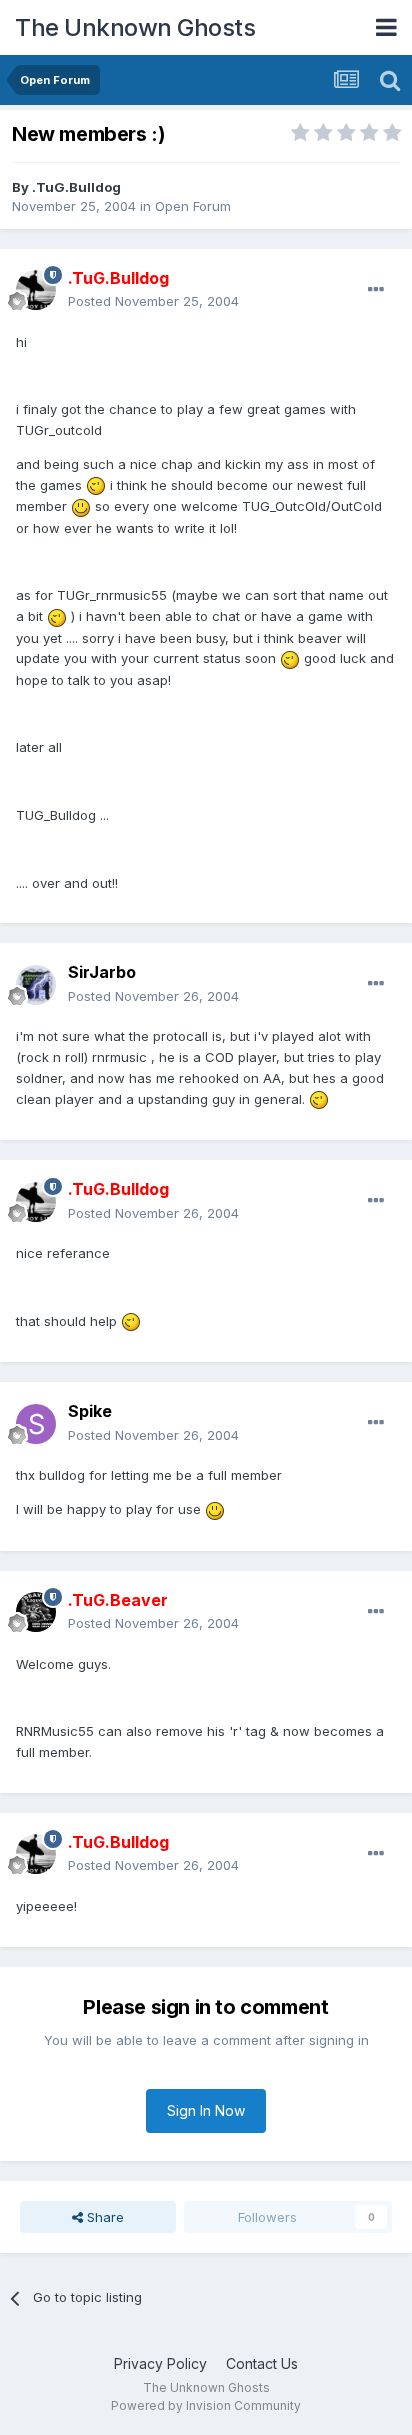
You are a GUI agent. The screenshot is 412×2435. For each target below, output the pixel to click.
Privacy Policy (160, 2363)
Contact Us (262, 2363)
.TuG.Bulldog (76, 187)
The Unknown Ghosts (135, 27)
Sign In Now (206, 2110)
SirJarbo (102, 972)
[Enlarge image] (96, 485)
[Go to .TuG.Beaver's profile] (36, 1612)
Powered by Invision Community (206, 2405)
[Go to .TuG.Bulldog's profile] (36, 290)
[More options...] (376, 290)
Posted (153, 301)
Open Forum (193, 206)
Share (103, 2217)
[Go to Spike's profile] (36, 1424)
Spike (90, 1411)
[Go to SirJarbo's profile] (36, 985)
